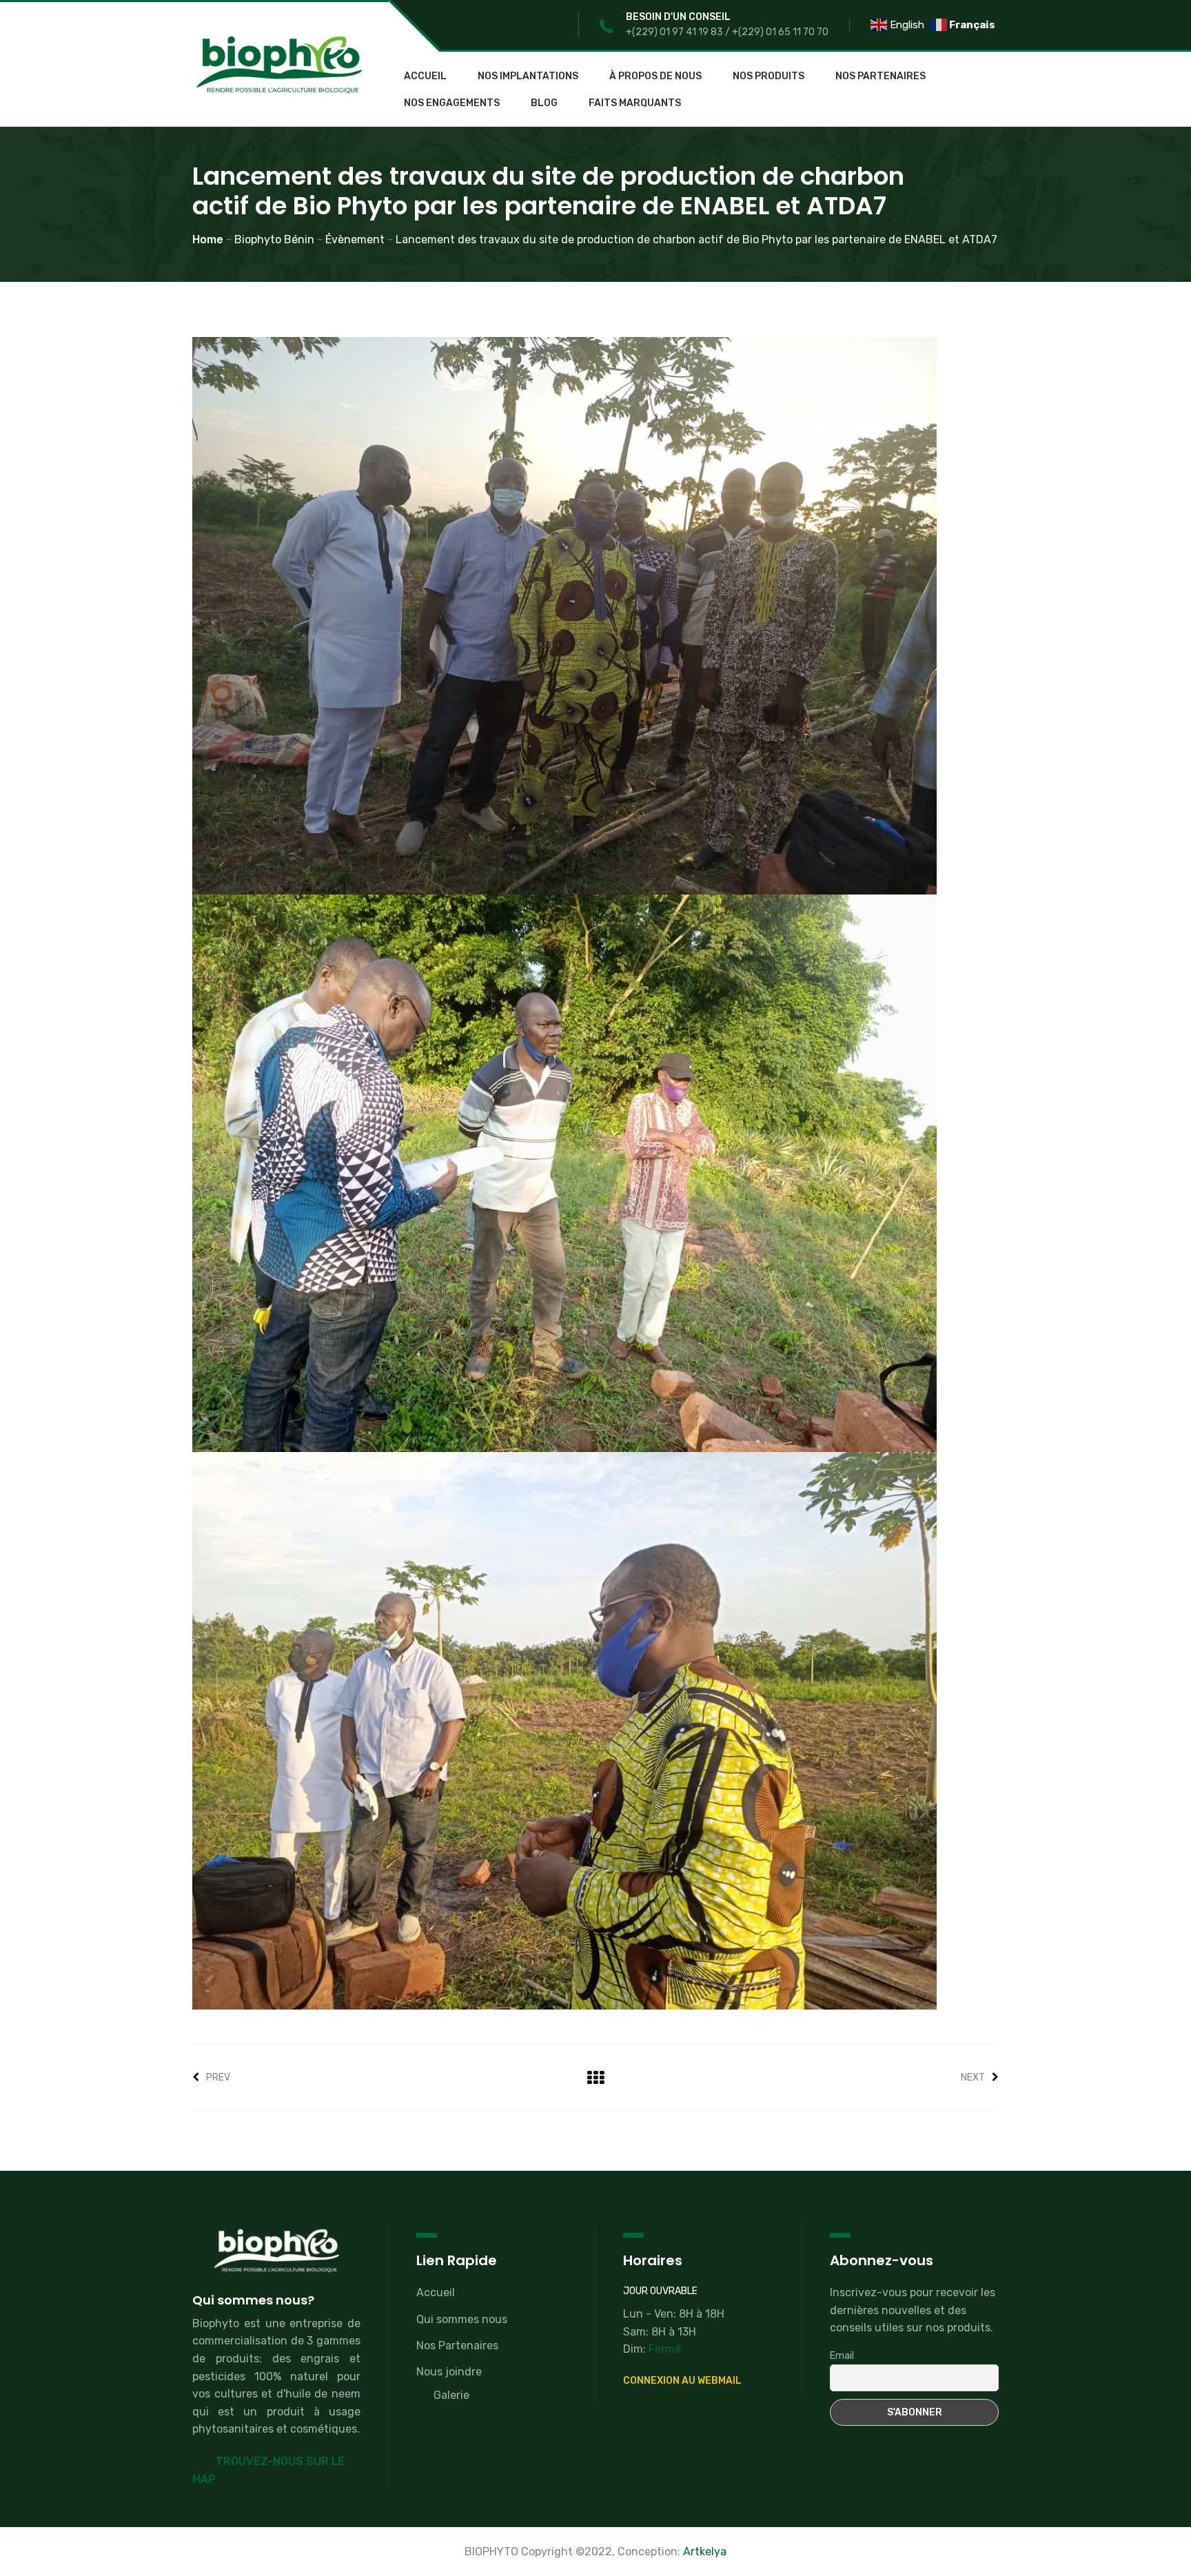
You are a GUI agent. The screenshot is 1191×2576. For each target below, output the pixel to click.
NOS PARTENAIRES (880, 76)
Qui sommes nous (462, 2319)
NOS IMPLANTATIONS (528, 76)
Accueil (436, 2292)
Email (842, 2356)
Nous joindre (449, 2372)
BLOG (544, 103)
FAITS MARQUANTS (635, 103)
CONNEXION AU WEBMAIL (682, 2381)
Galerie (451, 2395)
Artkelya (705, 2552)
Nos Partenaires (457, 2345)
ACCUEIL (425, 76)
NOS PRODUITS (768, 76)
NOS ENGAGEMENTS (452, 103)
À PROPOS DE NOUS (655, 76)
